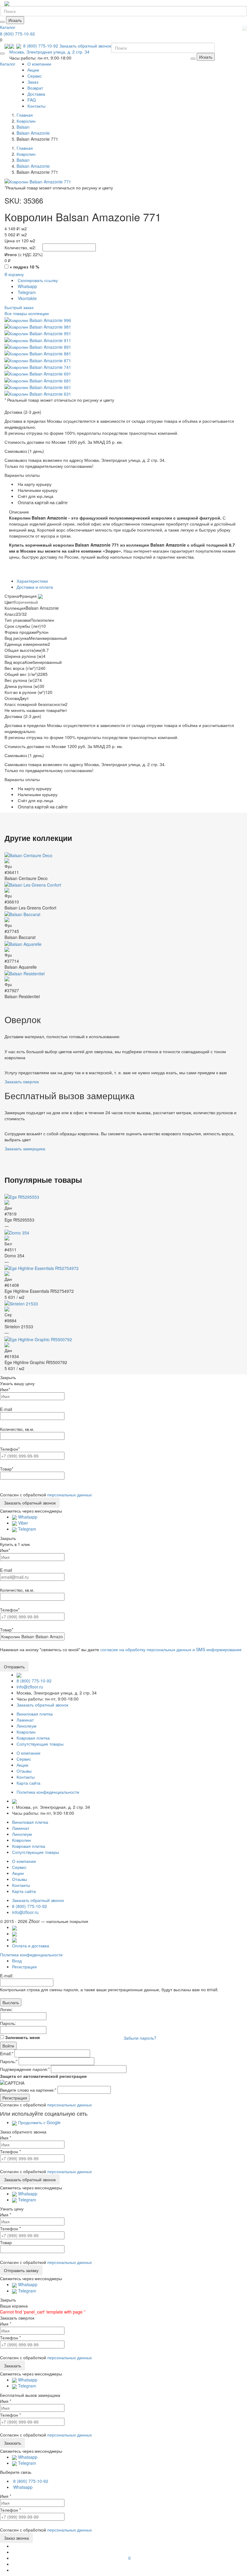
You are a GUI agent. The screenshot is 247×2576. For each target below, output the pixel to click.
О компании (39, 64)
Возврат (35, 88)
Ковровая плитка (33, 1738)
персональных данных (70, 1495)
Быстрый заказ (19, 307)
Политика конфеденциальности (48, 1792)
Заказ (33, 82)
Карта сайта (28, 1783)
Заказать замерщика (25, 1148)
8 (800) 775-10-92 (17, 34)
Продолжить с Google (39, 2122)
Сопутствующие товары (40, 1744)
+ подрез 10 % (24, 267)
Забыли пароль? (140, 2038)
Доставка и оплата (35, 587)
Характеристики (32, 581)
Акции (33, 70)
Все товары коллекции (27, 313)
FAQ (32, 100)
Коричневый (26, 602)
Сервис (35, 76)
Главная (25, 115)
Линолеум (27, 1726)
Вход (17, 1961)
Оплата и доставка (31, 1946)
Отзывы (24, 1771)
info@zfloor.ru (30, 1687)
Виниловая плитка (35, 1714)
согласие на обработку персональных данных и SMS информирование (171, 1649)
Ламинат (25, 1720)
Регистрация (24, 1967)
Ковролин (26, 1732)
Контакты (36, 106)
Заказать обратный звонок (85, 46)
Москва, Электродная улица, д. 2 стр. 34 (49, 52)
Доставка (36, 94)
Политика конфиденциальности (31, 1955)
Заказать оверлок (22, 1081)
